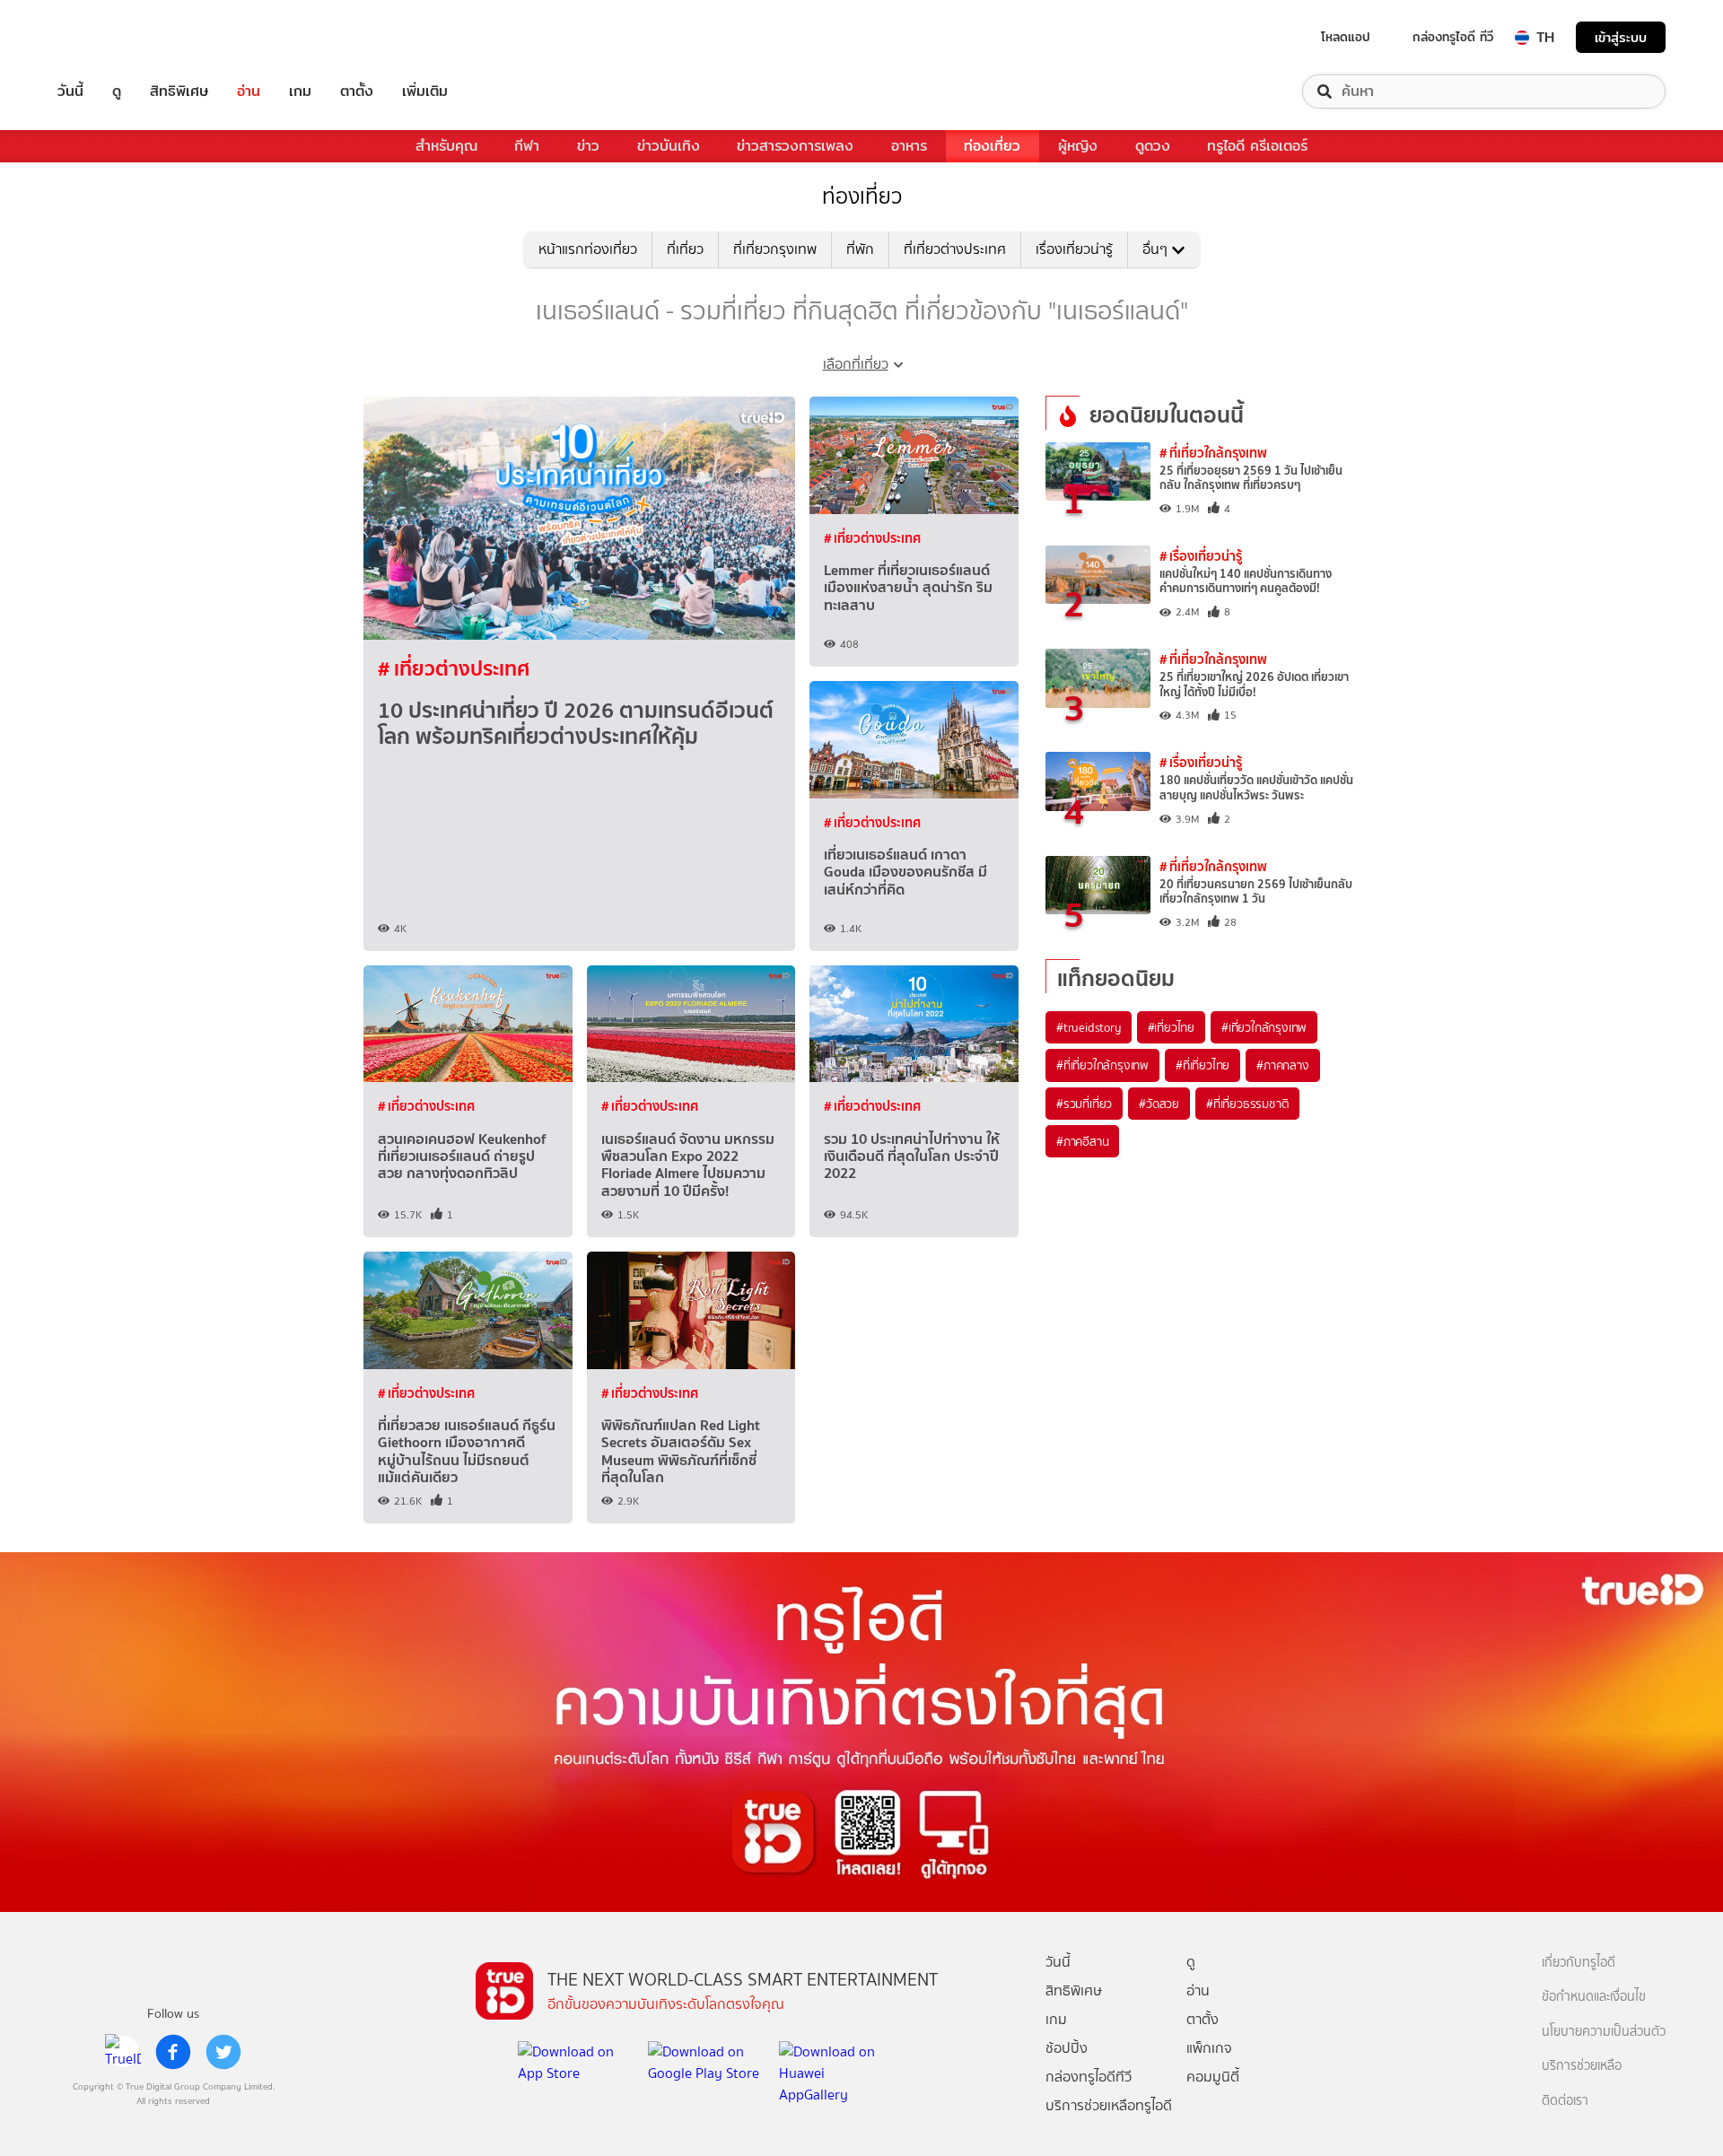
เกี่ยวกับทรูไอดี (1579, 1963)
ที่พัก (860, 249)
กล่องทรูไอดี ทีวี (1453, 37)
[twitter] (223, 2052)
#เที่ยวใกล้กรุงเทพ (1264, 1027)
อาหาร (909, 146)
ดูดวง (1153, 146)
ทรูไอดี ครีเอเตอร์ (1257, 146)
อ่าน (249, 92)
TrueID (111, 37)
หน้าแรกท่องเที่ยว (588, 249)
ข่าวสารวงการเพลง (795, 146)
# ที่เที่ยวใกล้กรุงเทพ (1213, 453)
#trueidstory (1089, 1027)
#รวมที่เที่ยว (1084, 1104)
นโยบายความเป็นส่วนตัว (1604, 2032)
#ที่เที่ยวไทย (1203, 1065)
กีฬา (527, 146)
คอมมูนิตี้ (1213, 2077)
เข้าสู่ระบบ (1621, 37)
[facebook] (173, 2052)
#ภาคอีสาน (1082, 1141)
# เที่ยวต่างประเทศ (454, 668)
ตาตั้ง (357, 92)
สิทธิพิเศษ (179, 92)
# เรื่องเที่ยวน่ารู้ (1201, 556)
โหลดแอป (1346, 37)
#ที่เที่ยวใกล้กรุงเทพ (1102, 1065)
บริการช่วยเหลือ (1582, 2066)
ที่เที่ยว (685, 249)
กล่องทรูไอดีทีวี (1089, 2077)
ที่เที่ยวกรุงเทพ (775, 249)
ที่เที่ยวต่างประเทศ (955, 249)
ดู (117, 92)
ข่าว (588, 146)
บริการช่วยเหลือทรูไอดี (1109, 2105)
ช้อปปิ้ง (1067, 2048)
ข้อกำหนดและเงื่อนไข (1594, 1997)
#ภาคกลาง (1282, 1065)
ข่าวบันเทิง (669, 146)
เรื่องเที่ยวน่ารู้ (1074, 249)
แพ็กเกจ (1209, 2048)
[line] (123, 2052)
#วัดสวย (1159, 1104)
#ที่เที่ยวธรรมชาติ (1247, 1104)
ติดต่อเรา (1565, 2101)
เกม (300, 92)
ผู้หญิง (1078, 146)
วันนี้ (70, 92)
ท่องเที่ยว (992, 146)
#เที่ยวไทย (1171, 1027)
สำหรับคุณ (446, 146)
